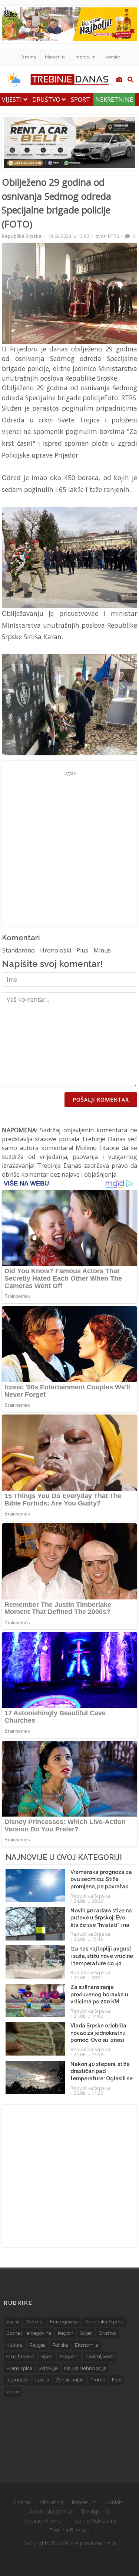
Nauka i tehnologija (85, 2368)
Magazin (69, 2356)
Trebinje (35, 2322)
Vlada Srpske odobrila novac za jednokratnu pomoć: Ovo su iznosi (98, 2033)
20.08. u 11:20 (88, 2093)
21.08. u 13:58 (88, 2054)
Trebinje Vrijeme (42, 2521)
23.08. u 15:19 (88, 1939)
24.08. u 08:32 (88, 1901)
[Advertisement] (69, 848)
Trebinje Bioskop (69, 2531)
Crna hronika (20, 2356)
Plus (82, 950)
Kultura (14, 2345)
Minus (102, 950)
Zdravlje (48, 2368)
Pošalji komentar (101, 1100)
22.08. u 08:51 (88, 1977)
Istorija (42, 2380)
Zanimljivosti (100, 2356)
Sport (80, 100)
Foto (117, 2380)
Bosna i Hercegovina (29, 2333)
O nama (28, 57)
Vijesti (13, 100)
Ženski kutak (70, 2380)
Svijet (86, 2333)
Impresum (85, 57)
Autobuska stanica (50, 2512)
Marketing (55, 57)
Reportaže (17, 2380)
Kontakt (112, 57)
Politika (60, 2345)
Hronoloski (56, 950)
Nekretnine (114, 100)
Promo (98, 2380)
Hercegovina (64, 2322)
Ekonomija (87, 2345)
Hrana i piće (19, 2368)
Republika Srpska (22, 236)
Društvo (47, 100)
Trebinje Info (96, 2512)
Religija (37, 2345)
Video (13, 2392)
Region (66, 2333)
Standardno (19, 950)
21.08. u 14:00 (88, 2016)
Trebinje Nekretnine (94, 2521)
